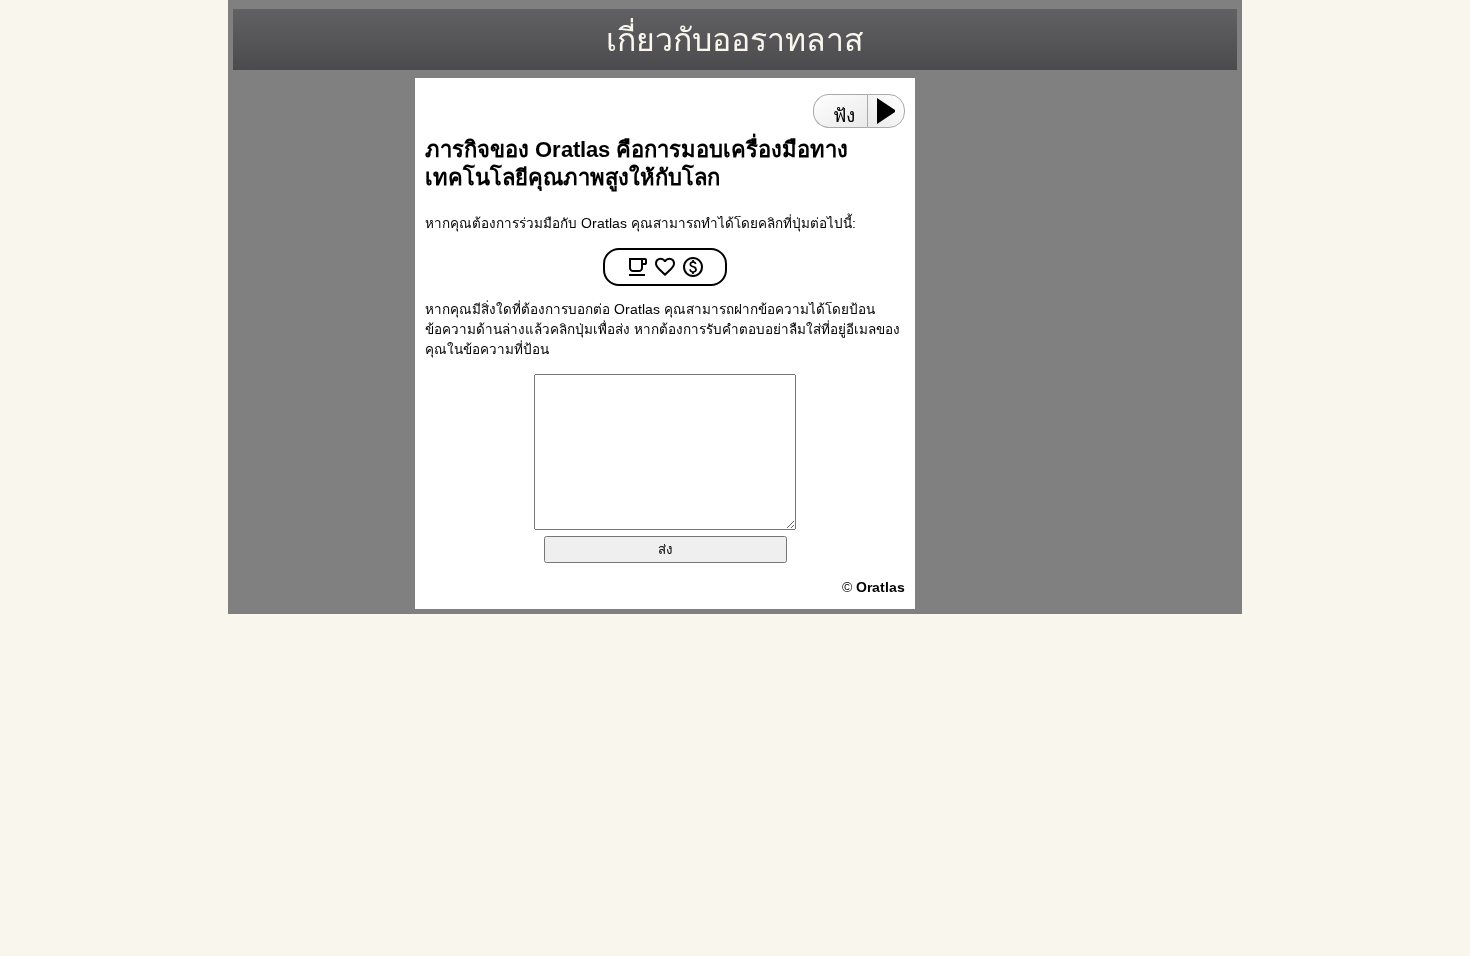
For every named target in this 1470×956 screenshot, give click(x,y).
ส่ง (665, 549)
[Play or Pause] (892, 111)
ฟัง (844, 115)
